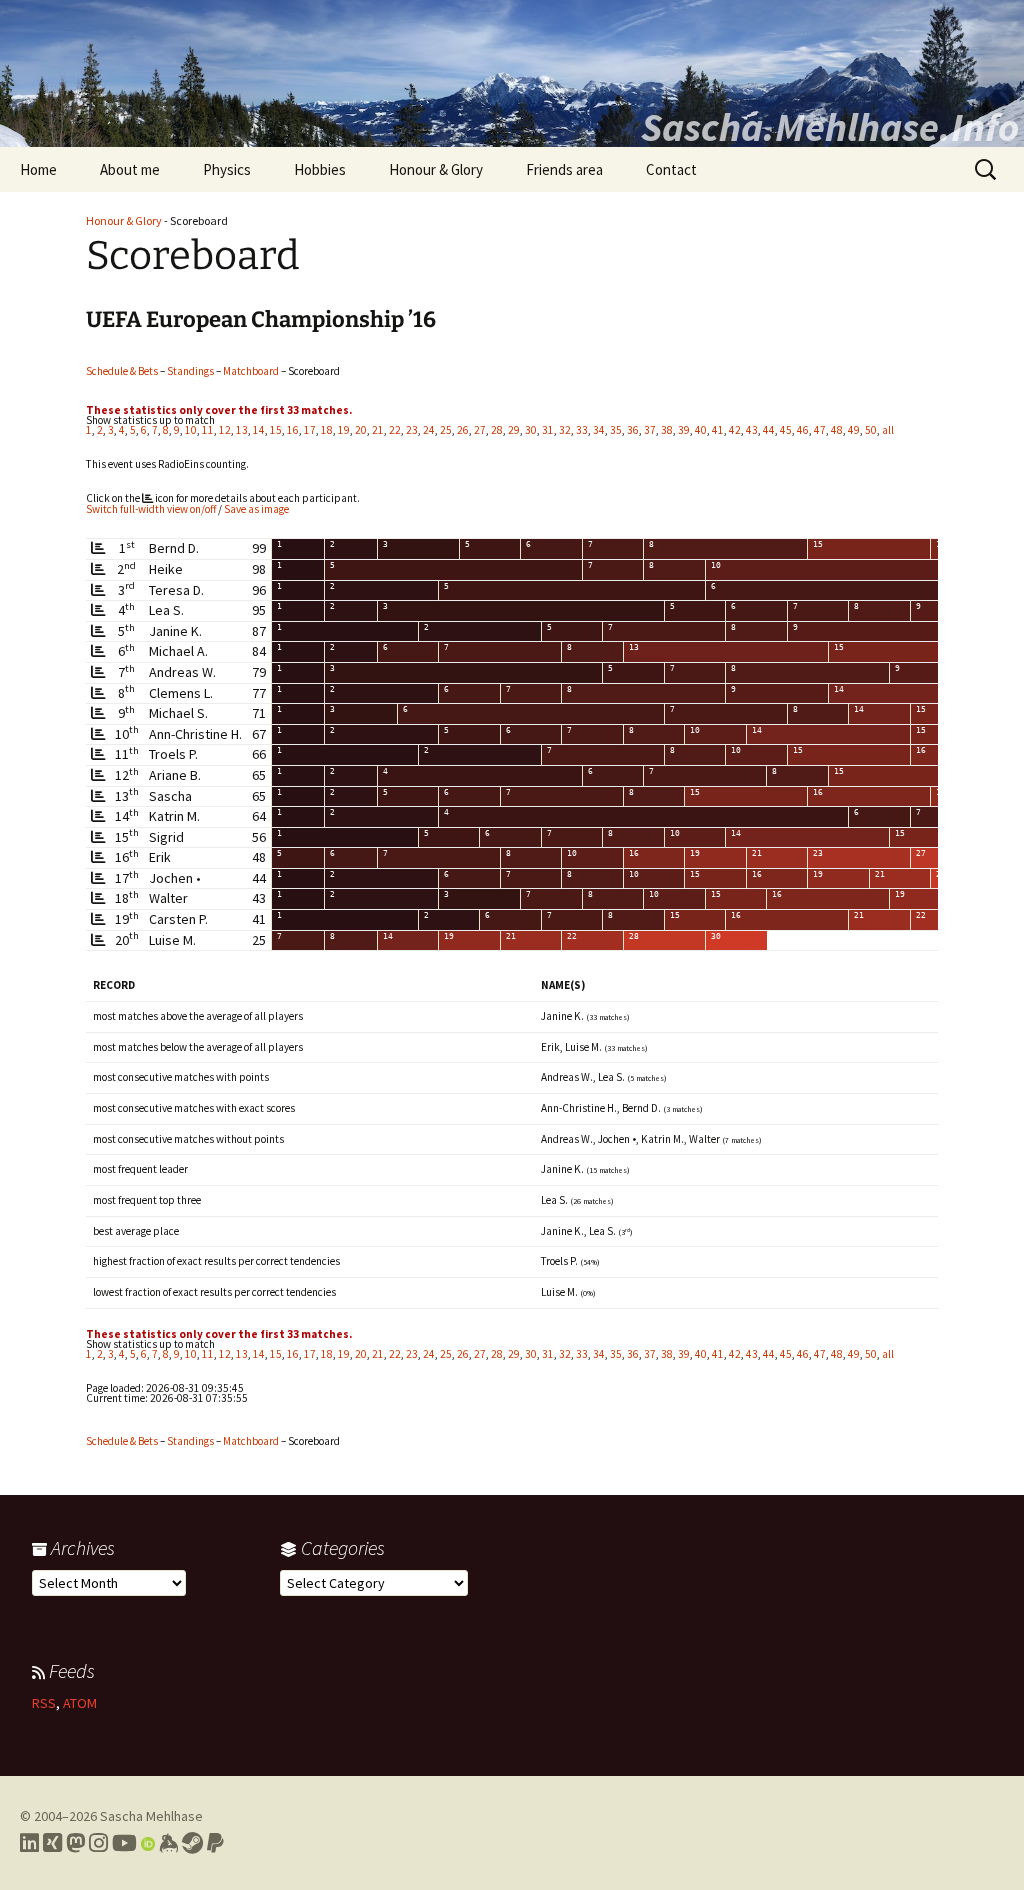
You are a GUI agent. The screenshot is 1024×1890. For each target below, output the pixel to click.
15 (276, 430)
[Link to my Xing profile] (52, 1843)
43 (752, 430)
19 (344, 430)
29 (514, 430)
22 (395, 430)
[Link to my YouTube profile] (124, 1843)
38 (667, 430)
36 (633, 430)
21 (378, 430)
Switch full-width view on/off (151, 509)
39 (684, 430)
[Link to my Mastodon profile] (75, 1843)
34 (599, 430)
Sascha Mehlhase (151, 1816)
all (888, 430)
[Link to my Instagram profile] (98, 1843)
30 (531, 430)
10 (191, 430)
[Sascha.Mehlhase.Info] (512, 73)
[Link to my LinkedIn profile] (29, 1843)
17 (310, 430)
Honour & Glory (436, 169)
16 (293, 430)
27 (480, 430)
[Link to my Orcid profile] (148, 1843)
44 (769, 430)
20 (361, 430)
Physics (227, 169)
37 (650, 430)
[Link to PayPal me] (215, 1843)
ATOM (80, 1703)
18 (327, 430)
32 (565, 430)
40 (701, 430)
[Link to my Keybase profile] (168, 1843)
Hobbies (320, 169)
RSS (44, 1703)
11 (208, 430)
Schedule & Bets (122, 371)
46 (803, 430)
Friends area (564, 169)
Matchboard (251, 371)
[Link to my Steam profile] (192, 1843)
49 (854, 430)
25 (446, 430)
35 (616, 430)
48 (837, 430)
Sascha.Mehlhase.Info (830, 127)
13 (242, 430)
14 (259, 430)
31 (548, 430)
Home (38, 169)
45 (786, 430)
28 (497, 430)
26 (463, 430)
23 (412, 430)
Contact (671, 169)
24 (429, 430)
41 (718, 430)
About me (130, 169)
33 (582, 430)
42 (735, 430)
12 (225, 430)
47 (820, 430)
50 (871, 430)
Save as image (256, 509)
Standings (190, 371)
